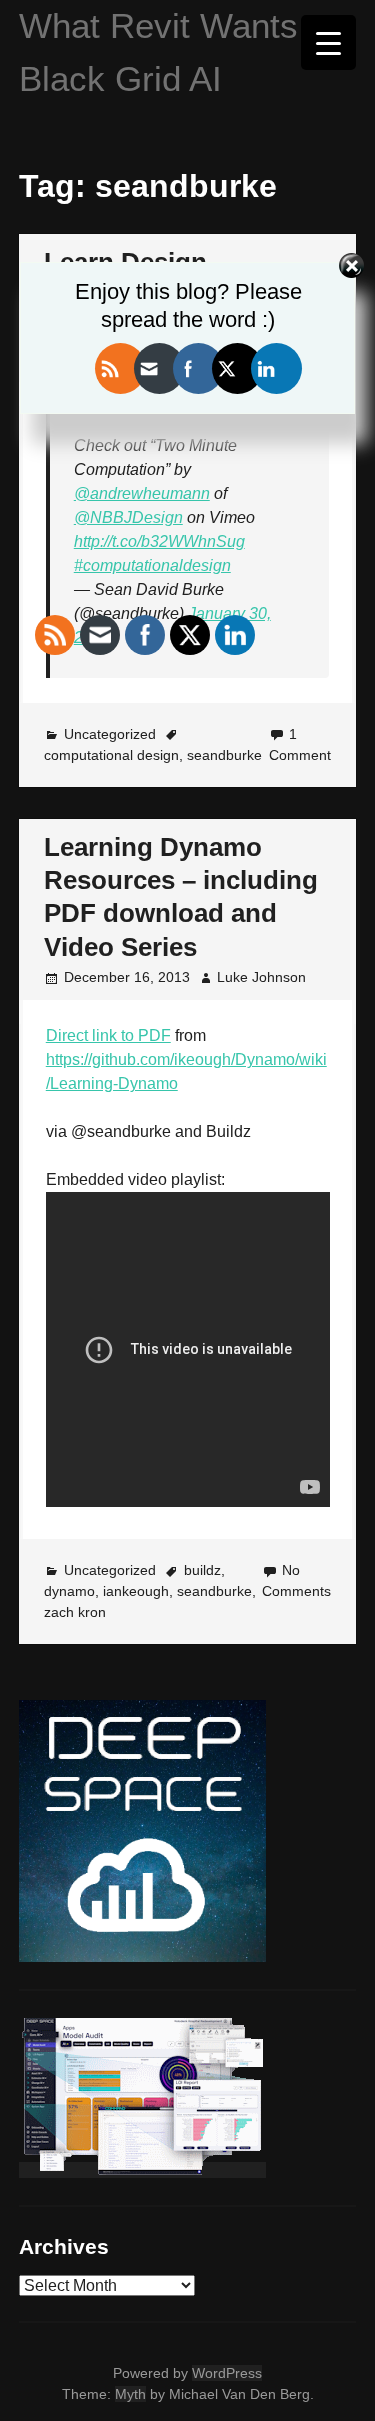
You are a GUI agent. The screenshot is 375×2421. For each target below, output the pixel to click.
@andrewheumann (142, 493)
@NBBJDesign (128, 517)
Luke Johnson (261, 977)
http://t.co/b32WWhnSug (159, 541)
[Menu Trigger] (328, 42)
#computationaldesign (152, 565)
